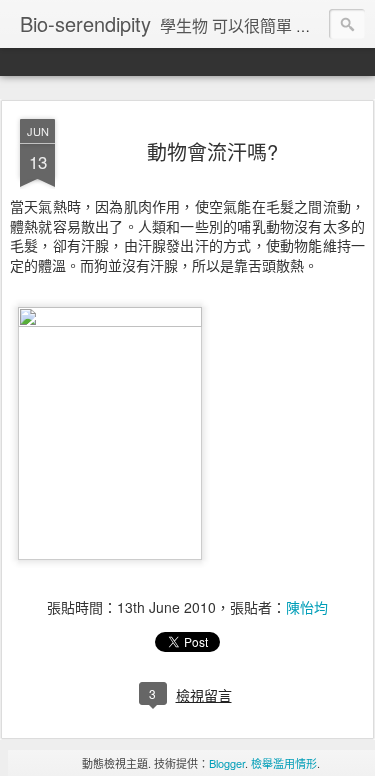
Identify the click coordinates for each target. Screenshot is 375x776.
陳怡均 (307, 607)
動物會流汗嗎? (212, 151)
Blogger (227, 763)
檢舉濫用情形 (284, 763)
